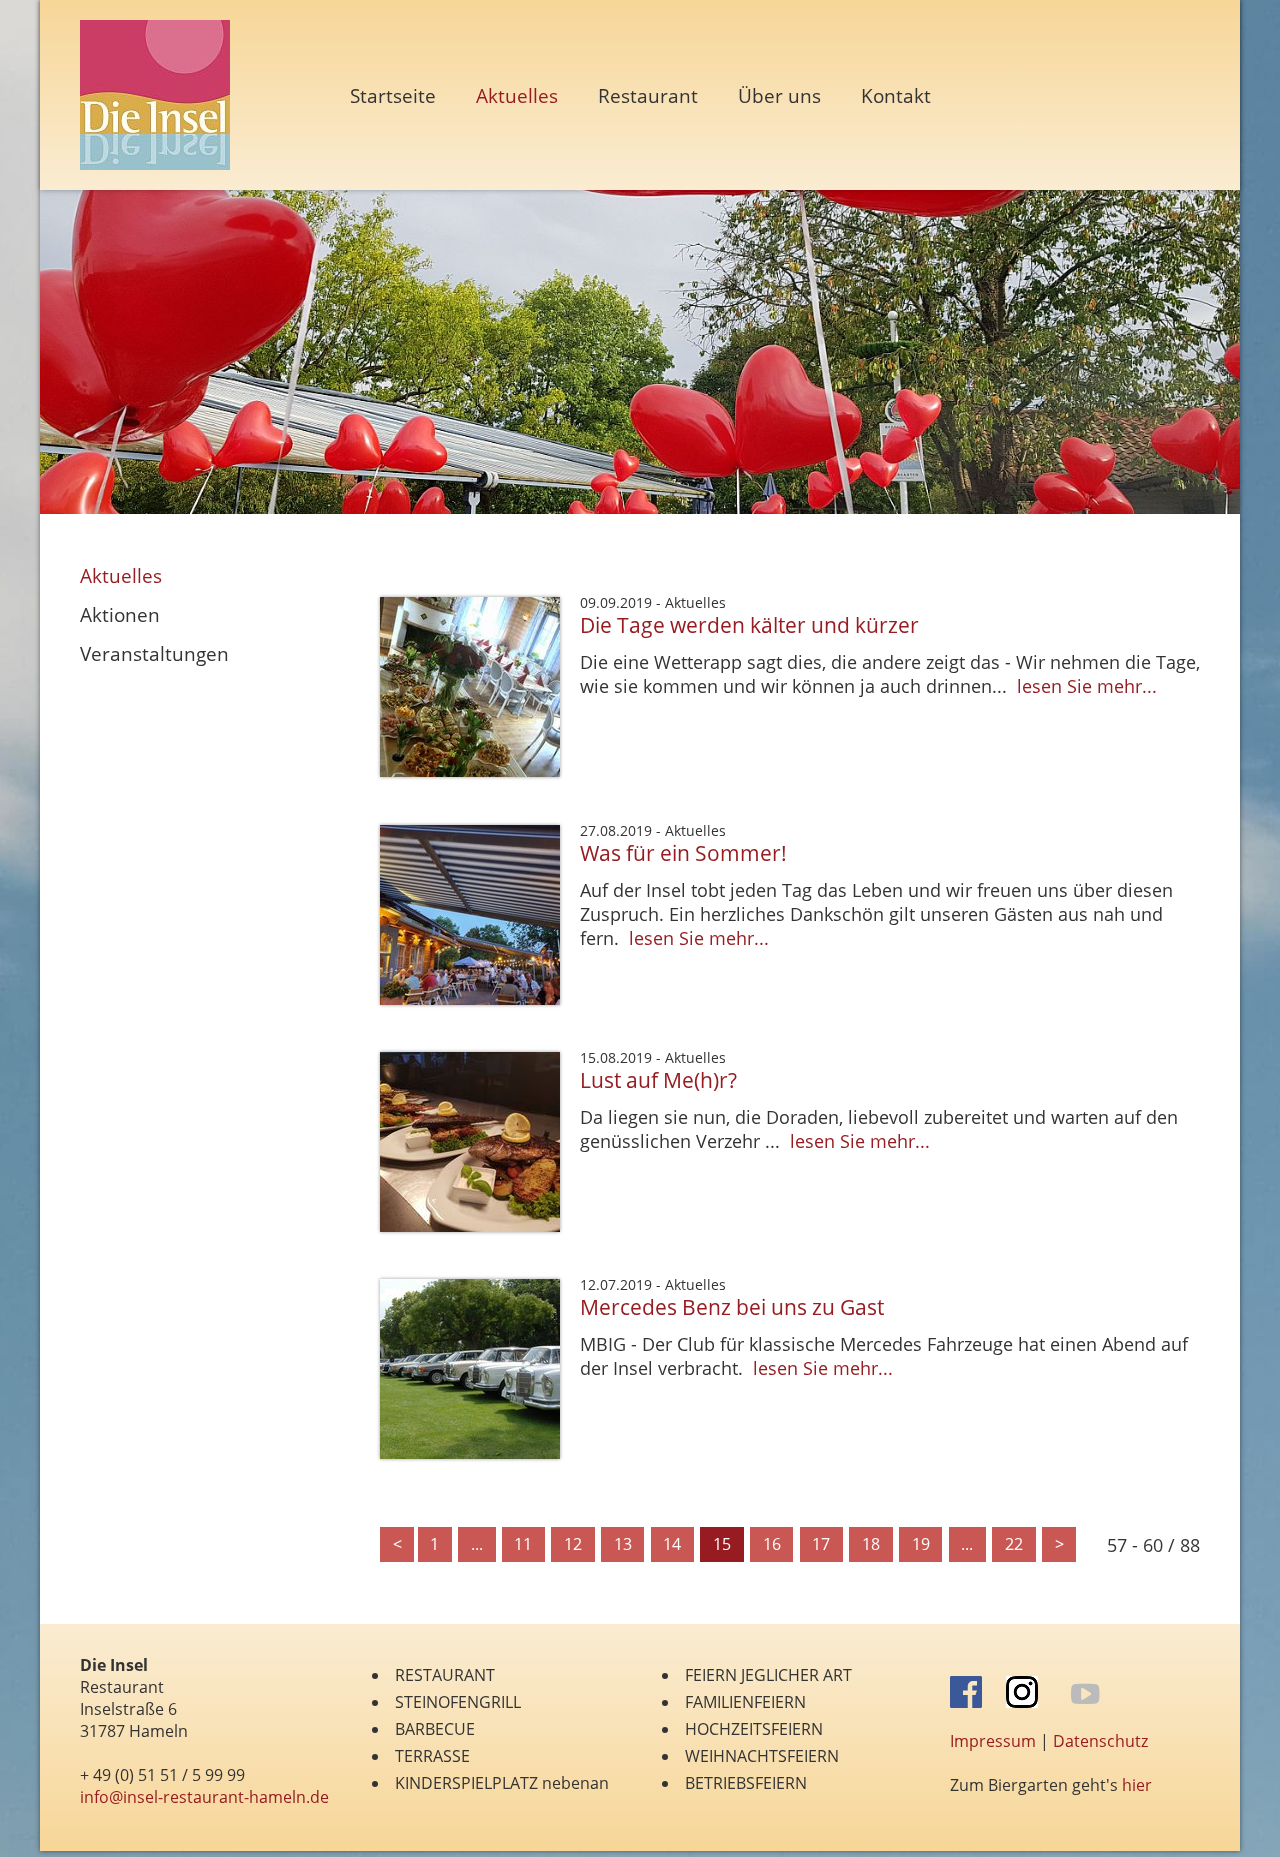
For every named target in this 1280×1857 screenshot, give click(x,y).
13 (623, 1544)
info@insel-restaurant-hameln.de (204, 1797)
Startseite (393, 95)
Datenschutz (1100, 1741)
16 (772, 1544)
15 (722, 1544)
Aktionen (120, 614)
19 (921, 1544)
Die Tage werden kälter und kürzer (749, 624)
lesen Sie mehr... (1087, 686)
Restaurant (648, 95)
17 (821, 1544)
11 (523, 1544)
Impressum (993, 1741)
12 (573, 1544)
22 (1014, 1544)
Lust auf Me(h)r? (658, 1079)
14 (672, 1544)
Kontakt (896, 95)
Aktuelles (121, 575)
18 (871, 1544)
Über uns (779, 95)
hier (1137, 1785)
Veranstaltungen (154, 653)
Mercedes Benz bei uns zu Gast (732, 1306)
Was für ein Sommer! (683, 852)
